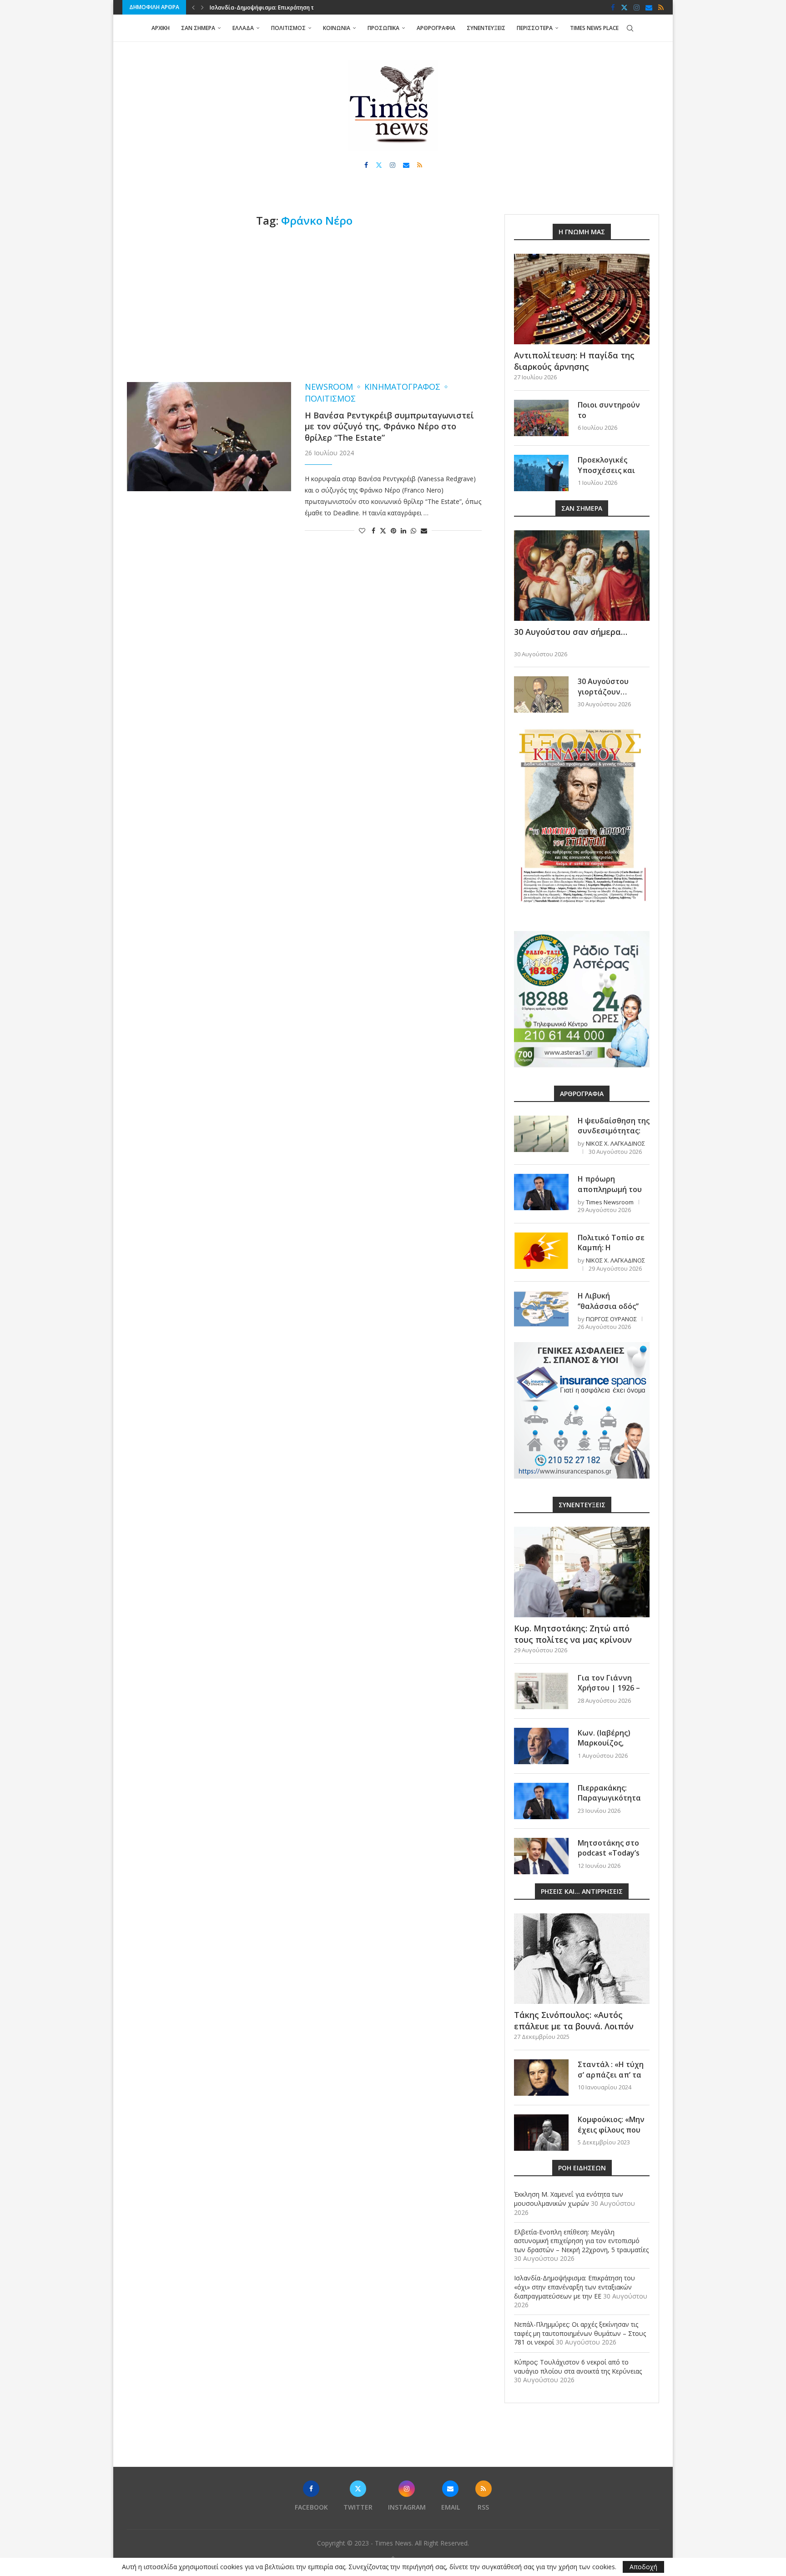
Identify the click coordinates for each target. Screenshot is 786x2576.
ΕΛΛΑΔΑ (243, 28)
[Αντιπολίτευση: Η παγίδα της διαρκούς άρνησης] (582, 299)
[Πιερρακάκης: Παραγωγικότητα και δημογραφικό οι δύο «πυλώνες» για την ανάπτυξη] (541, 1801)
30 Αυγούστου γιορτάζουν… (603, 686)
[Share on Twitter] (383, 531)
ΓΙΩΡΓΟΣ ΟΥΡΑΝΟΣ (611, 1319)
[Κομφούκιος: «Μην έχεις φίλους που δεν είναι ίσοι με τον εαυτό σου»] (541, 2133)
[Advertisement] (304, 305)
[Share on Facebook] (373, 531)
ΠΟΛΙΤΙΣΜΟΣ (288, 28)
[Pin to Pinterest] (393, 531)
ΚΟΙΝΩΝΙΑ (337, 28)
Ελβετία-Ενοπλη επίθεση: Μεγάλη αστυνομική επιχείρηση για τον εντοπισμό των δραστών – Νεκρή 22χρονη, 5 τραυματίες (581, 2241)
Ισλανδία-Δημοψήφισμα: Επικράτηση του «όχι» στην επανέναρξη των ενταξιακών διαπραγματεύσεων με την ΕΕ (574, 2287)
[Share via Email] (424, 531)
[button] (193, 7)
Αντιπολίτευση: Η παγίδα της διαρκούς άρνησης (574, 361)
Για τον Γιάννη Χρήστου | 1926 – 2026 (609, 1688)
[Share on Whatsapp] (413, 531)
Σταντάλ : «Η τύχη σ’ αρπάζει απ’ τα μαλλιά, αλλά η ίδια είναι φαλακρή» (613, 2080)
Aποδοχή (643, 2567)
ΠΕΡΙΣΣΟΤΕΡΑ (535, 28)
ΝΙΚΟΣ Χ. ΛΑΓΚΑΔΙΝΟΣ (615, 1143)
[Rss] (661, 7)
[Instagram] (637, 7)
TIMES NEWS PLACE (594, 28)
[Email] (649, 7)
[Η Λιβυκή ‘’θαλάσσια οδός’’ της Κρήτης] (541, 1309)
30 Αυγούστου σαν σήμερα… (571, 632)
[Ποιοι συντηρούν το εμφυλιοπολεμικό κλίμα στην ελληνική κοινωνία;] (541, 418)
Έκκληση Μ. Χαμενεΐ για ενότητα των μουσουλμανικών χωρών (569, 2199)
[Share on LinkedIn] (403, 531)
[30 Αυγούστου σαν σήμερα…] (582, 576)
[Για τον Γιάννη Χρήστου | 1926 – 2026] (541, 1691)
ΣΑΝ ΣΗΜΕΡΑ (198, 28)
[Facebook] (613, 7)
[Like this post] (362, 531)
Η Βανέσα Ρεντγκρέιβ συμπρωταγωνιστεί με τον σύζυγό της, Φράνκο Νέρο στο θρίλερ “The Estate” (389, 426)
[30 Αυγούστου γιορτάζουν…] (541, 694)
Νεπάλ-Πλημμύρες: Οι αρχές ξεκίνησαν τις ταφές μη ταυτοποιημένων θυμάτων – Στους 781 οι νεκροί (580, 2333)
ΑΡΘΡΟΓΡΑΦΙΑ (436, 28)
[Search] (630, 28)
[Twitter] (624, 7)
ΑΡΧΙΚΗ (161, 28)
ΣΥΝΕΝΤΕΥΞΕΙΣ (486, 28)
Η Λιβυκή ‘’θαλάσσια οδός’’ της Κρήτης (608, 1306)
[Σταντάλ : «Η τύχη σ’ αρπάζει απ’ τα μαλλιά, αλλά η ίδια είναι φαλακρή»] (541, 2078)
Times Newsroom (610, 1202)
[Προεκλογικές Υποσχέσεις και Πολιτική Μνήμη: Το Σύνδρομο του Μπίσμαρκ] (541, 473)
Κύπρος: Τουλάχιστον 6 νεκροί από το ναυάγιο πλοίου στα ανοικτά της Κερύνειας (578, 2367)
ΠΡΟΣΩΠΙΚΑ (383, 28)
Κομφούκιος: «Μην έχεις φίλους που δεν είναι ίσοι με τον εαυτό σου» (611, 2135)
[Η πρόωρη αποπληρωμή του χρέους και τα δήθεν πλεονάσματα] (541, 1192)
